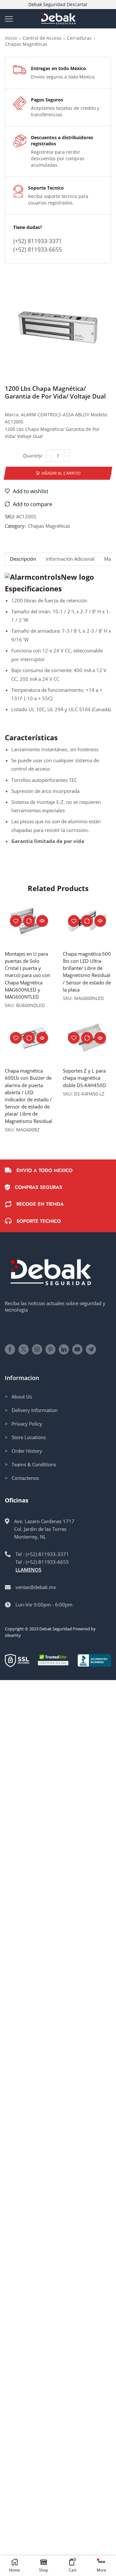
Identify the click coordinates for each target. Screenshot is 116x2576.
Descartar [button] (77, 4)
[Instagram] (37, 1349)
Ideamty (13, 1635)
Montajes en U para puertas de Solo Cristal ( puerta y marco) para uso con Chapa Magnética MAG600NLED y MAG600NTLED (28, 975)
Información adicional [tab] (70, 559)
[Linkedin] (64, 1349)
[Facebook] (10, 1349)
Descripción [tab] (23, 559)
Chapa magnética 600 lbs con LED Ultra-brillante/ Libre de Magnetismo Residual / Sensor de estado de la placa (87, 972)
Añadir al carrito (61, 473)
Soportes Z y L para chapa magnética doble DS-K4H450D (84, 1078)
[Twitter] (24, 1349)
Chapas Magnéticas (26, 44)
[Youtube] (77, 1349)
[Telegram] (91, 1349)
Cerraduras (79, 38)
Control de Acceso (42, 38)
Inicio (11, 38)
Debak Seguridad (56, 1629)
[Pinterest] (50, 1349)
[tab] (23, 559)
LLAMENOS (28, 1570)
